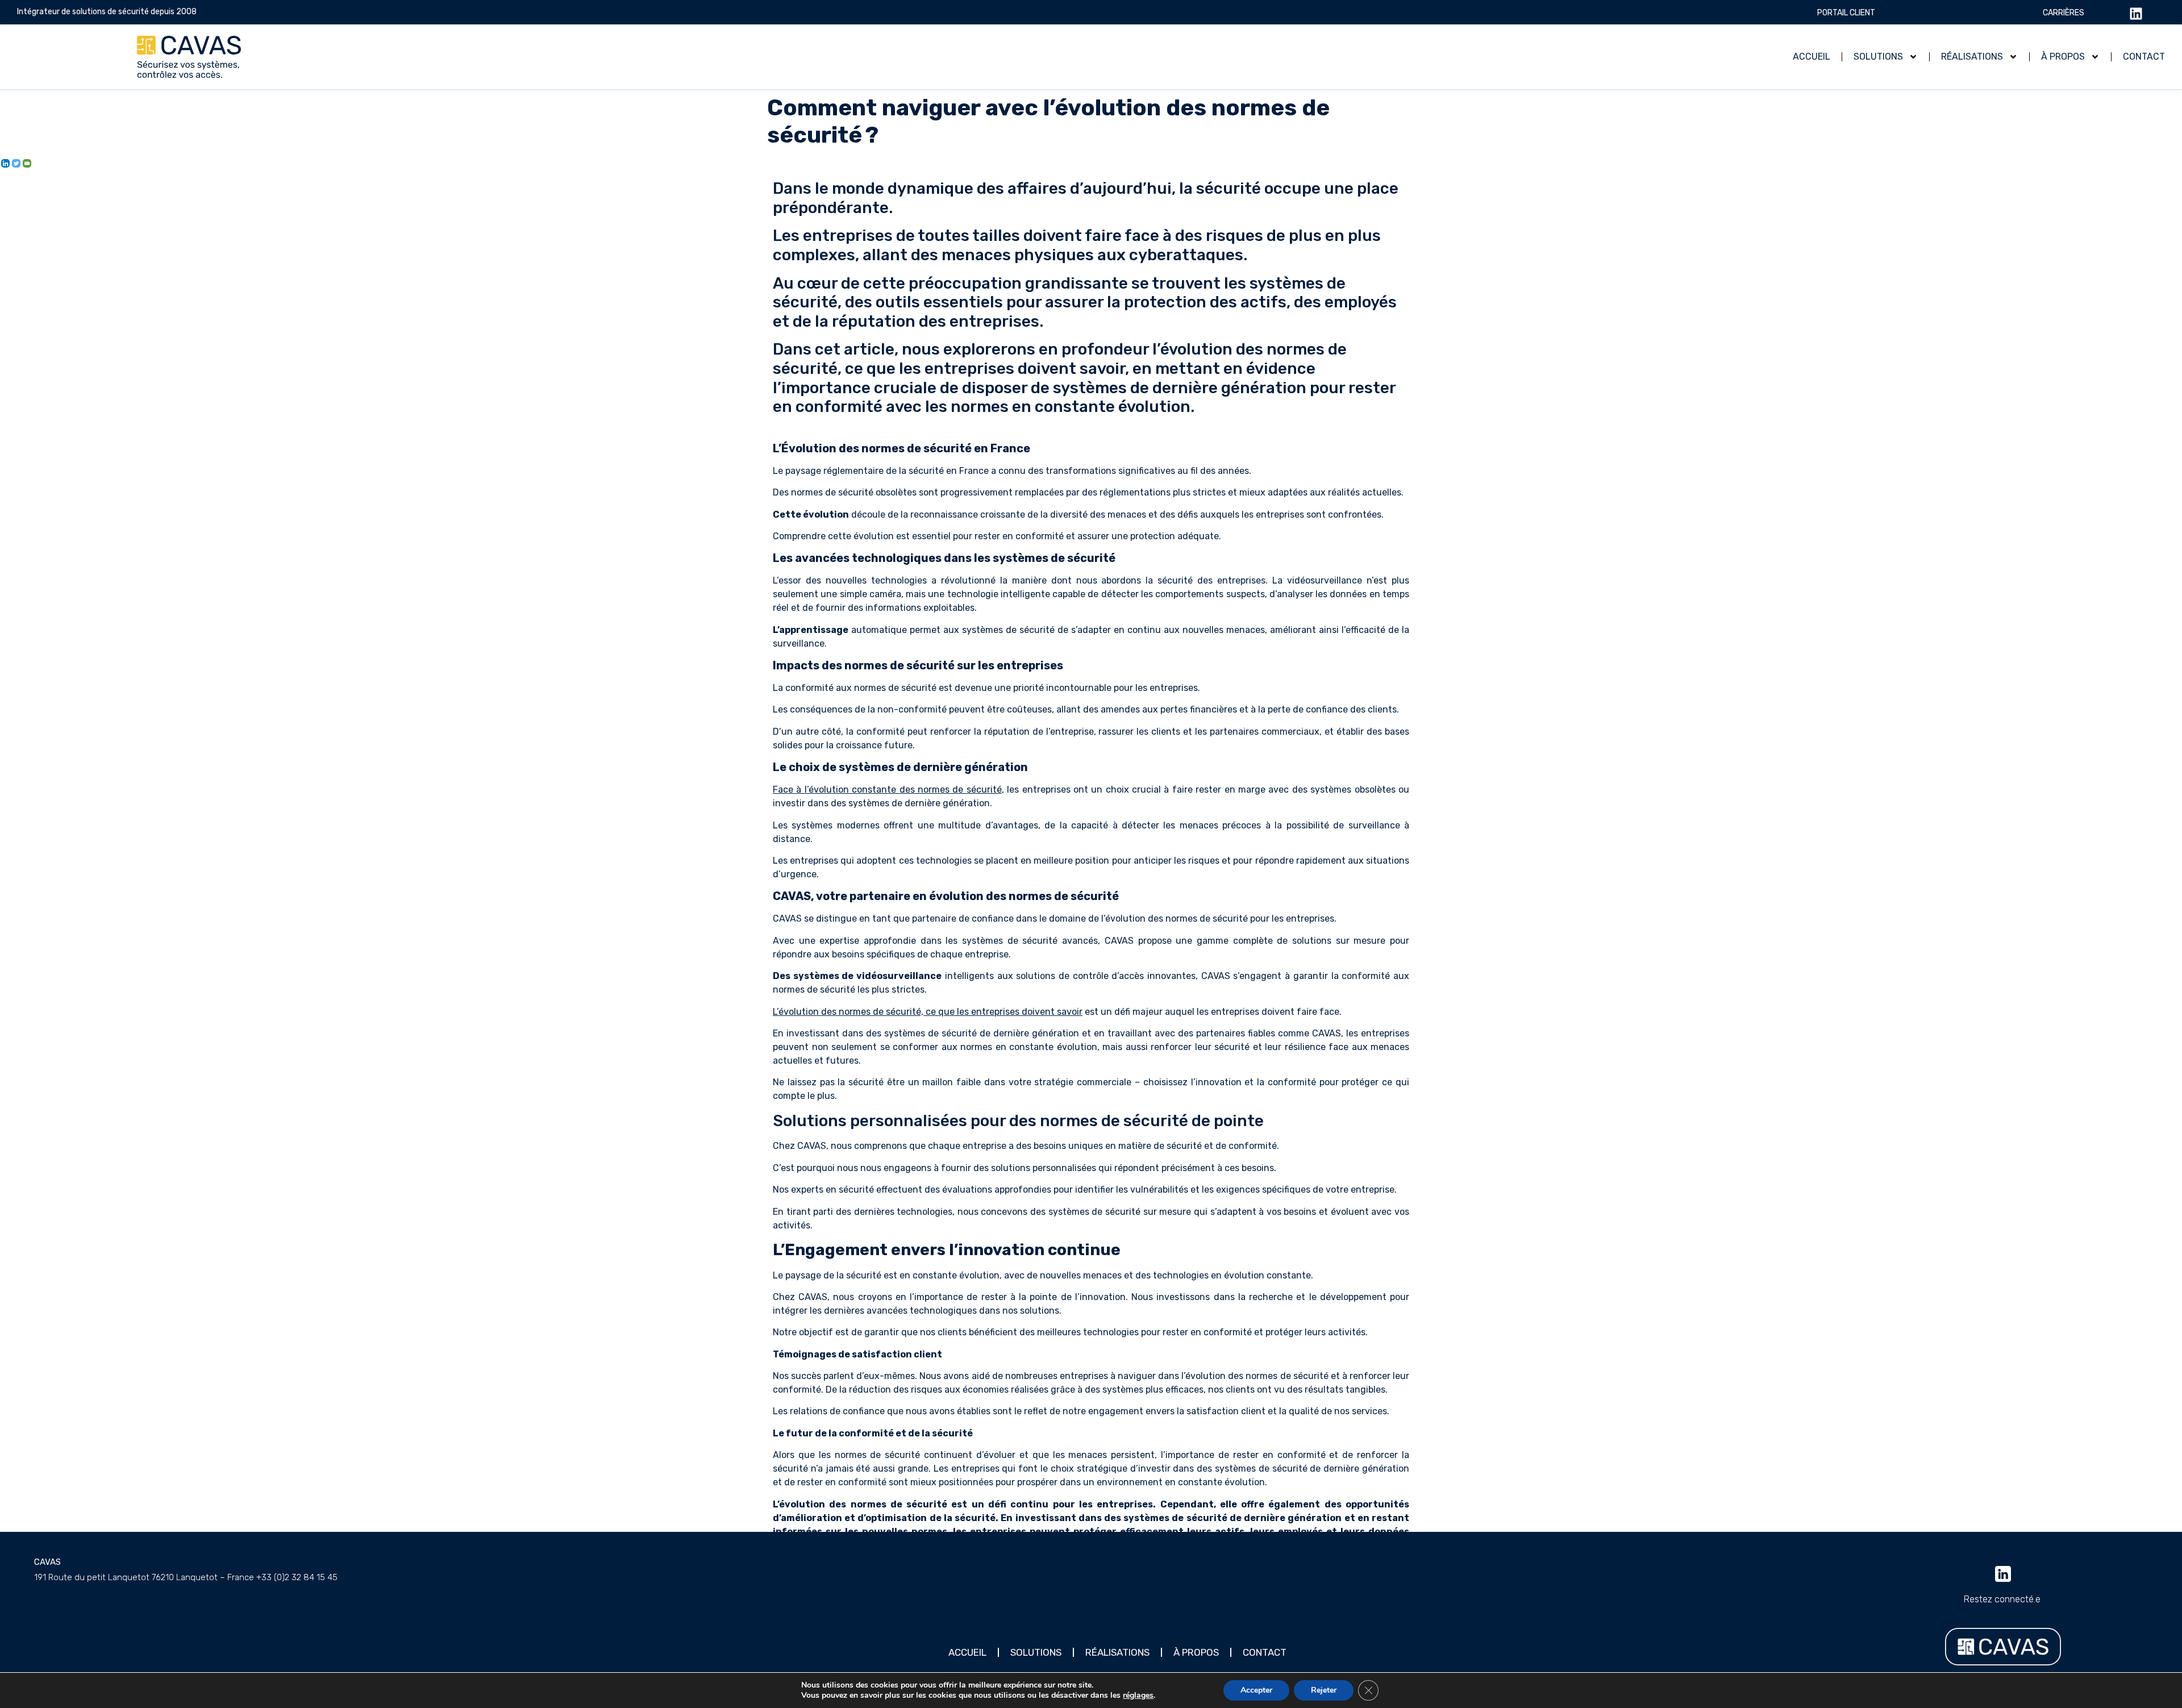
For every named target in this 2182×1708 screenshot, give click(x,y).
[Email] (27, 163)
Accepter (1256, 1690)
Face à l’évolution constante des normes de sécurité (887, 790)
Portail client (1846, 13)
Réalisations (1972, 57)
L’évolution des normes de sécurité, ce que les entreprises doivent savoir (928, 1012)
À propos (2063, 57)
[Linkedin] (5, 163)
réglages (1138, 1695)
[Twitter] (16, 163)
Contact (2144, 57)
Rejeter (1324, 1690)
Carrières (2064, 13)
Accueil (1812, 57)
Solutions (1878, 57)
